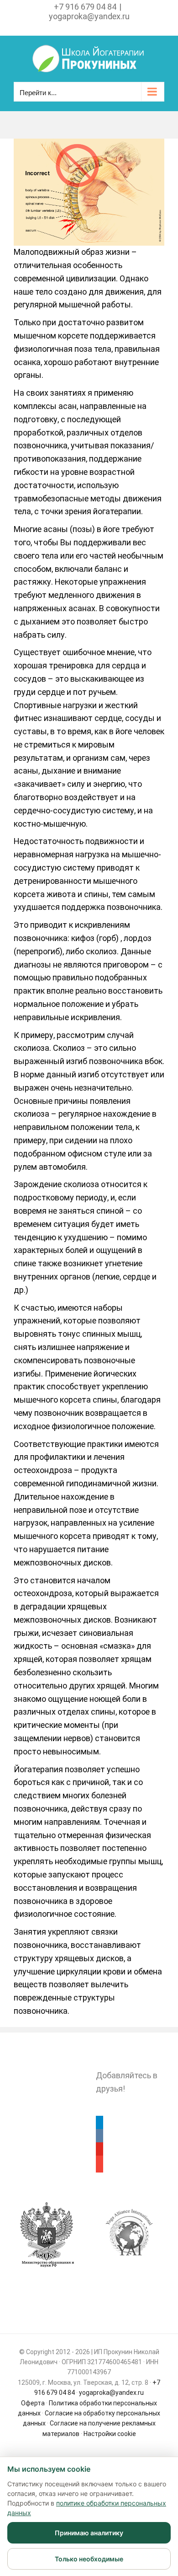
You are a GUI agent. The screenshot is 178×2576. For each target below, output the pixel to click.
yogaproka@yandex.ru (89, 16)
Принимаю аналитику (89, 2533)
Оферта (33, 2403)
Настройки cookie (110, 2434)
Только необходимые (89, 2559)
